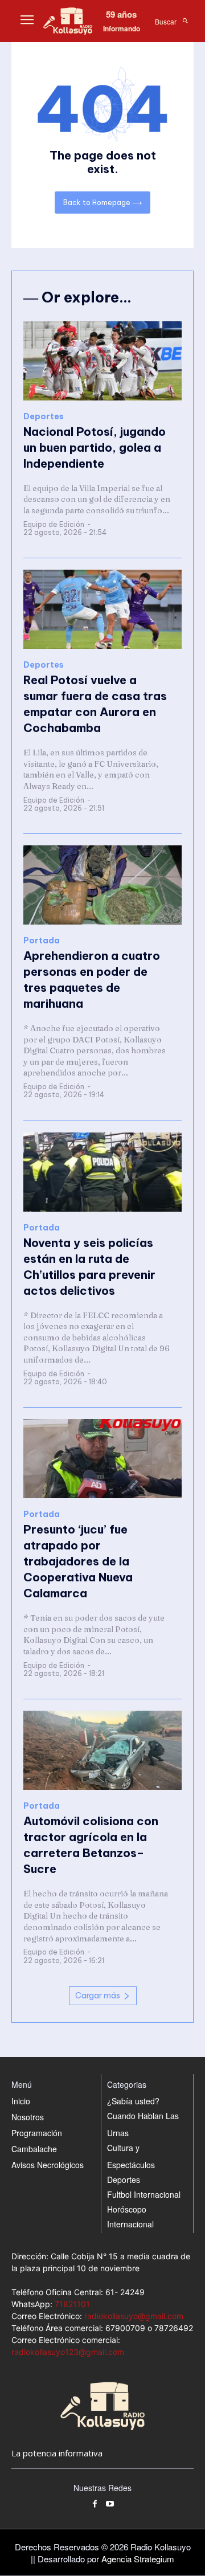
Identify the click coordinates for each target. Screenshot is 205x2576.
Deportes (44, 417)
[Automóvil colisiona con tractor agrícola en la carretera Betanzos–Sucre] (102, 1750)
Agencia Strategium (138, 2559)
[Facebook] (95, 2505)
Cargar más (98, 1996)
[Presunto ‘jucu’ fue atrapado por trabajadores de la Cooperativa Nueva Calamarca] (102, 1459)
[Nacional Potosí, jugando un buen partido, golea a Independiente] (102, 361)
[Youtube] (110, 2505)
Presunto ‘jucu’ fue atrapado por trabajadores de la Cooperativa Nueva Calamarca (78, 1561)
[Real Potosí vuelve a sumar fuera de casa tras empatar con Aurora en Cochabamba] (102, 609)
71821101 (72, 2304)
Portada (42, 941)
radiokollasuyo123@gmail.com (68, 2352)
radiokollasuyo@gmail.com (134, 2316)
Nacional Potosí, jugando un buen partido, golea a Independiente (95, 447)
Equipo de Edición (54, 524)
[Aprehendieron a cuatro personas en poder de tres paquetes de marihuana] (102, 885)
